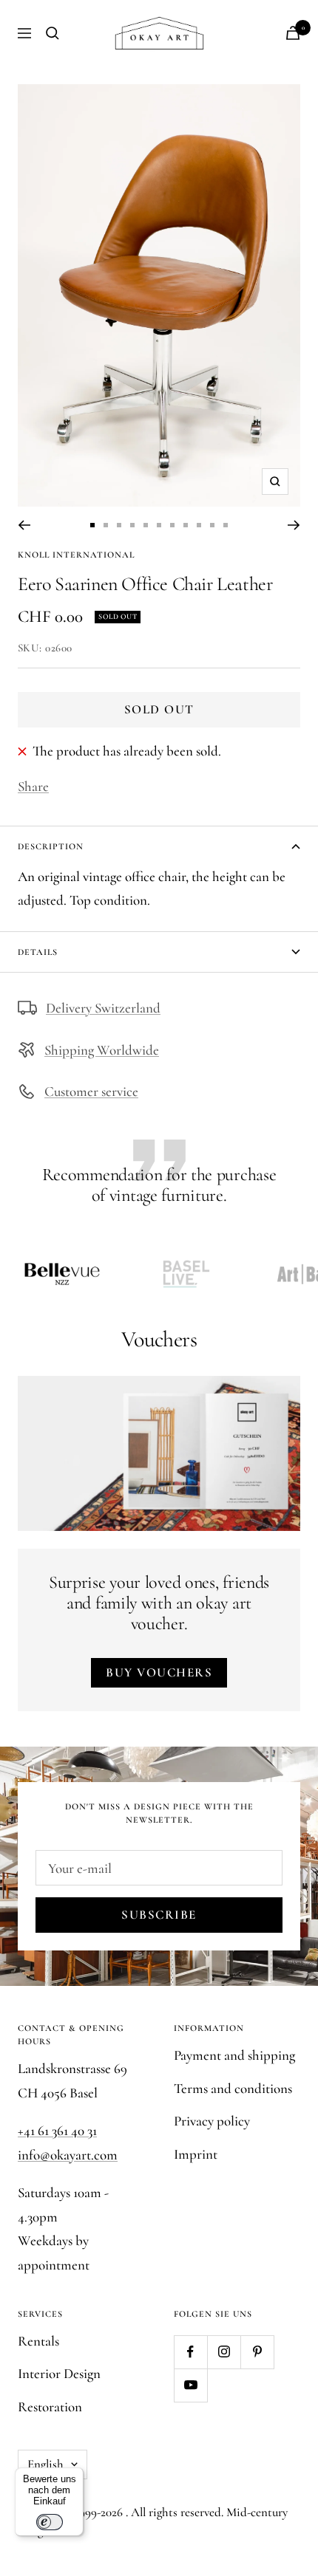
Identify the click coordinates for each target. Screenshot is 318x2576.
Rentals (38, 2341)
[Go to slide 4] (132, 525)
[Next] (294, 525)
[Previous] (24, 525)
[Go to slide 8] (186, 525)
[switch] (50, 2522)
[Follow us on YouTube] (190, 2385)
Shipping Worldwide (102, 1050)
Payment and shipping (234, 2055)
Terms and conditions (233, 2088)
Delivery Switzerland (103, 1008)
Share (33, 786)
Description (51, 846)
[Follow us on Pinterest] (257, 2352)
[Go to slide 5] (146, 525)
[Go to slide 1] (92, 525)
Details (38, 952)
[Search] (53, 33)
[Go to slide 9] (199, 525)
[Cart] (293, 33)
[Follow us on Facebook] (190, 2352)
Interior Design (59, 2373)
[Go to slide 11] (226, 525)
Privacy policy (212, 2121)
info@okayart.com (68, 2155)
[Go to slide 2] (106, 525)
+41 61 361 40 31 (57, 2130)
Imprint (196, 2154)
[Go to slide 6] (159, 525)
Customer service (91, 1091)
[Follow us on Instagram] (224, 2352)
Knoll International (76, 555)
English (45, 2464)
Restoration (50, 2407)
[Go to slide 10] (212, 525)
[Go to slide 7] (172, 525)
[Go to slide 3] (119, 525)
